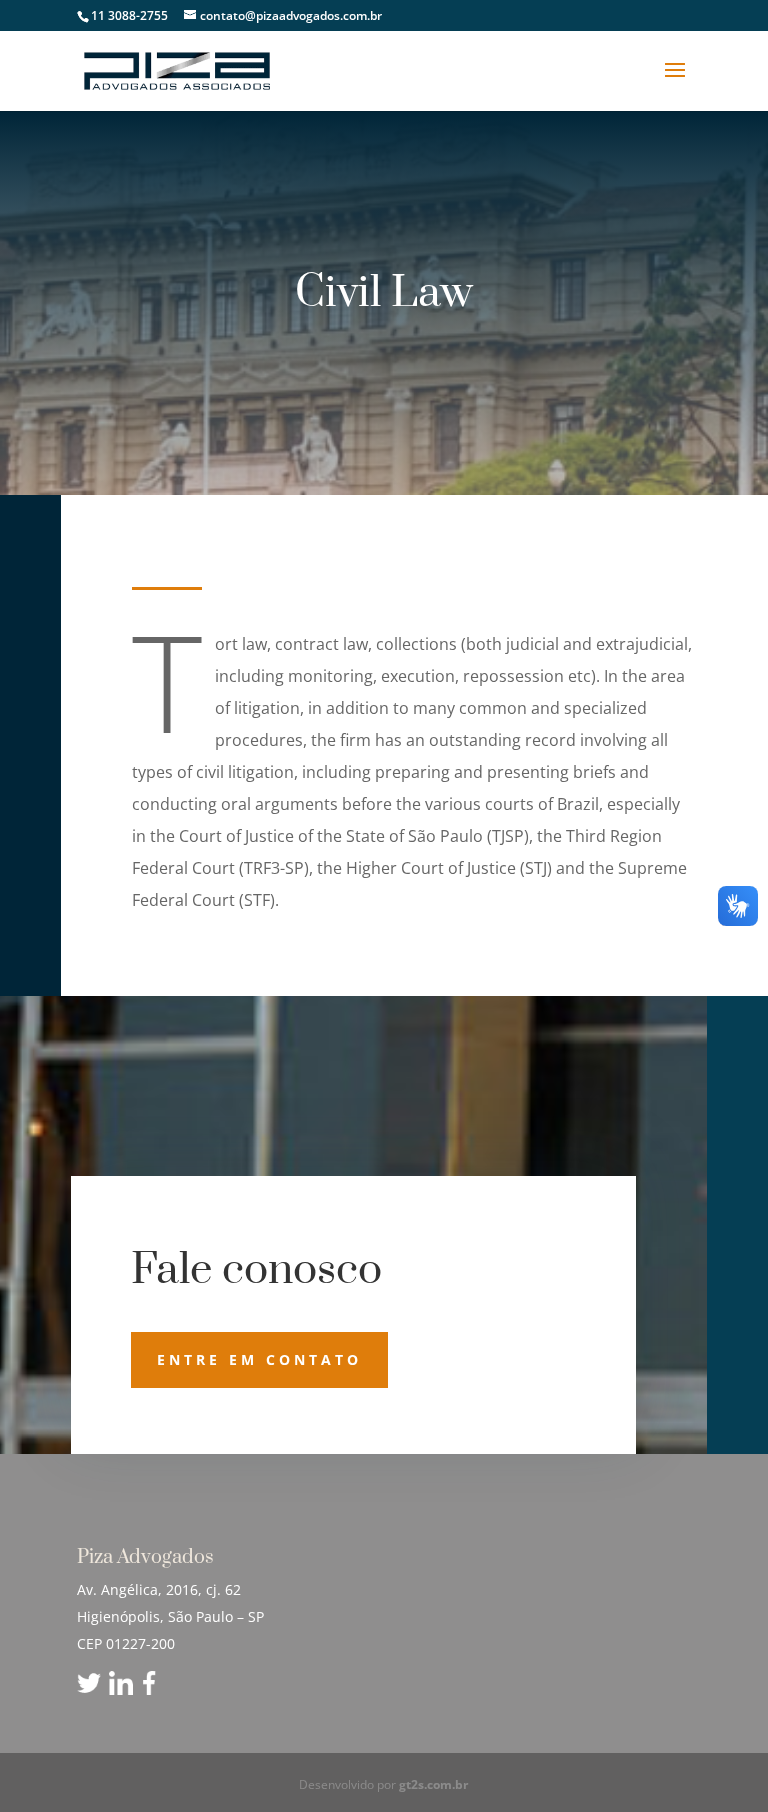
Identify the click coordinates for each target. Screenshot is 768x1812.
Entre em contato (259, 1359)
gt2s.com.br (433, 1784)
